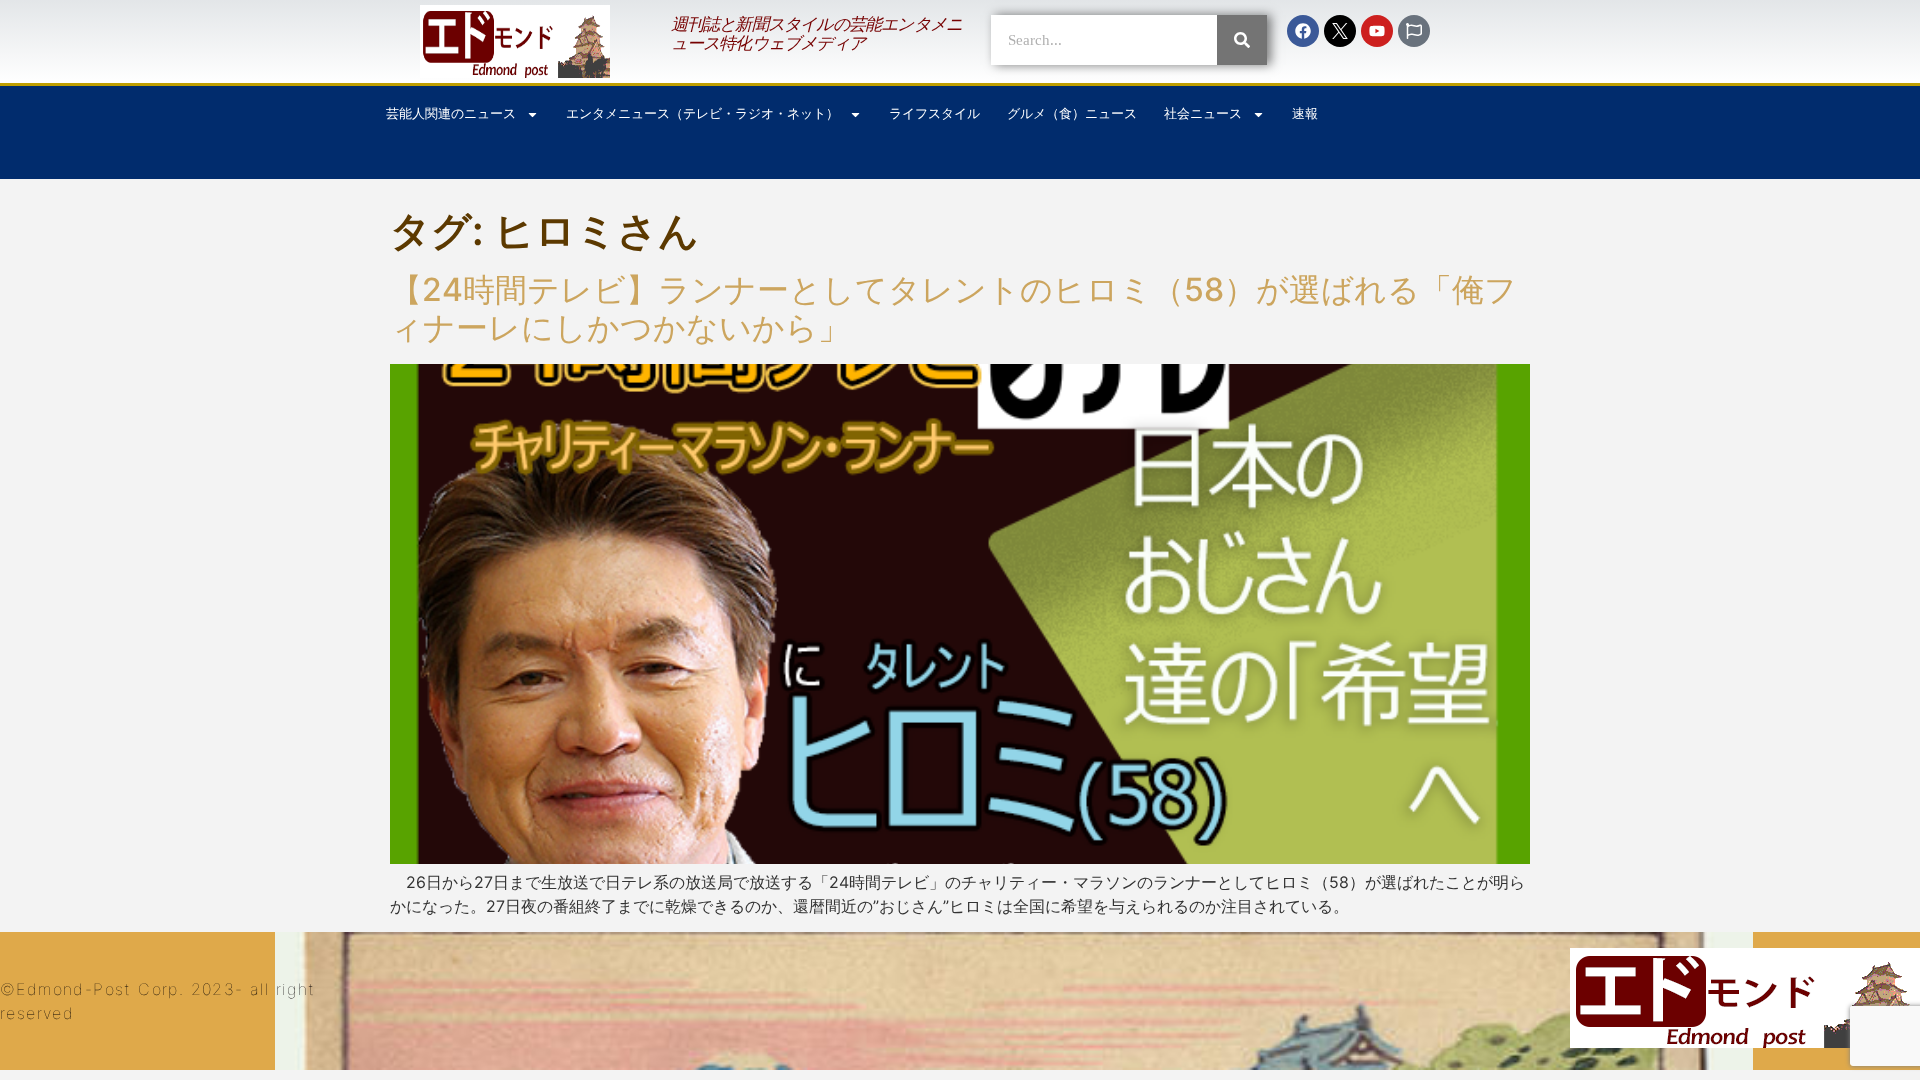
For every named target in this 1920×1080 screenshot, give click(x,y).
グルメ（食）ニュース (1072, 113)
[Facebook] (1303, 31)
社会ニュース (1203, 113)
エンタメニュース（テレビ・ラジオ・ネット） (702, 113)
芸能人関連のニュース (451, 113)
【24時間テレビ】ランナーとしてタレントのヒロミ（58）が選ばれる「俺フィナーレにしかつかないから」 (953, 308)
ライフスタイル (934, 113)
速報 (1305, 113)
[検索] (1242, 40)
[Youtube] (1377, 31)
